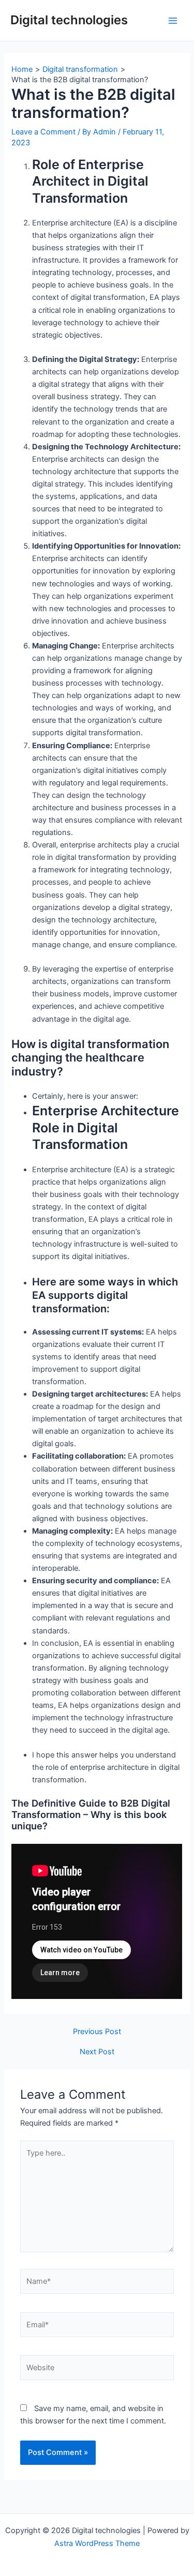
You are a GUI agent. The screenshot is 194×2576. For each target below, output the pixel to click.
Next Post (97, 2052)
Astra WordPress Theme (97, 2543)
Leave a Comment (43, 132)
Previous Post (97, 2032)
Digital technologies (69, 20)
